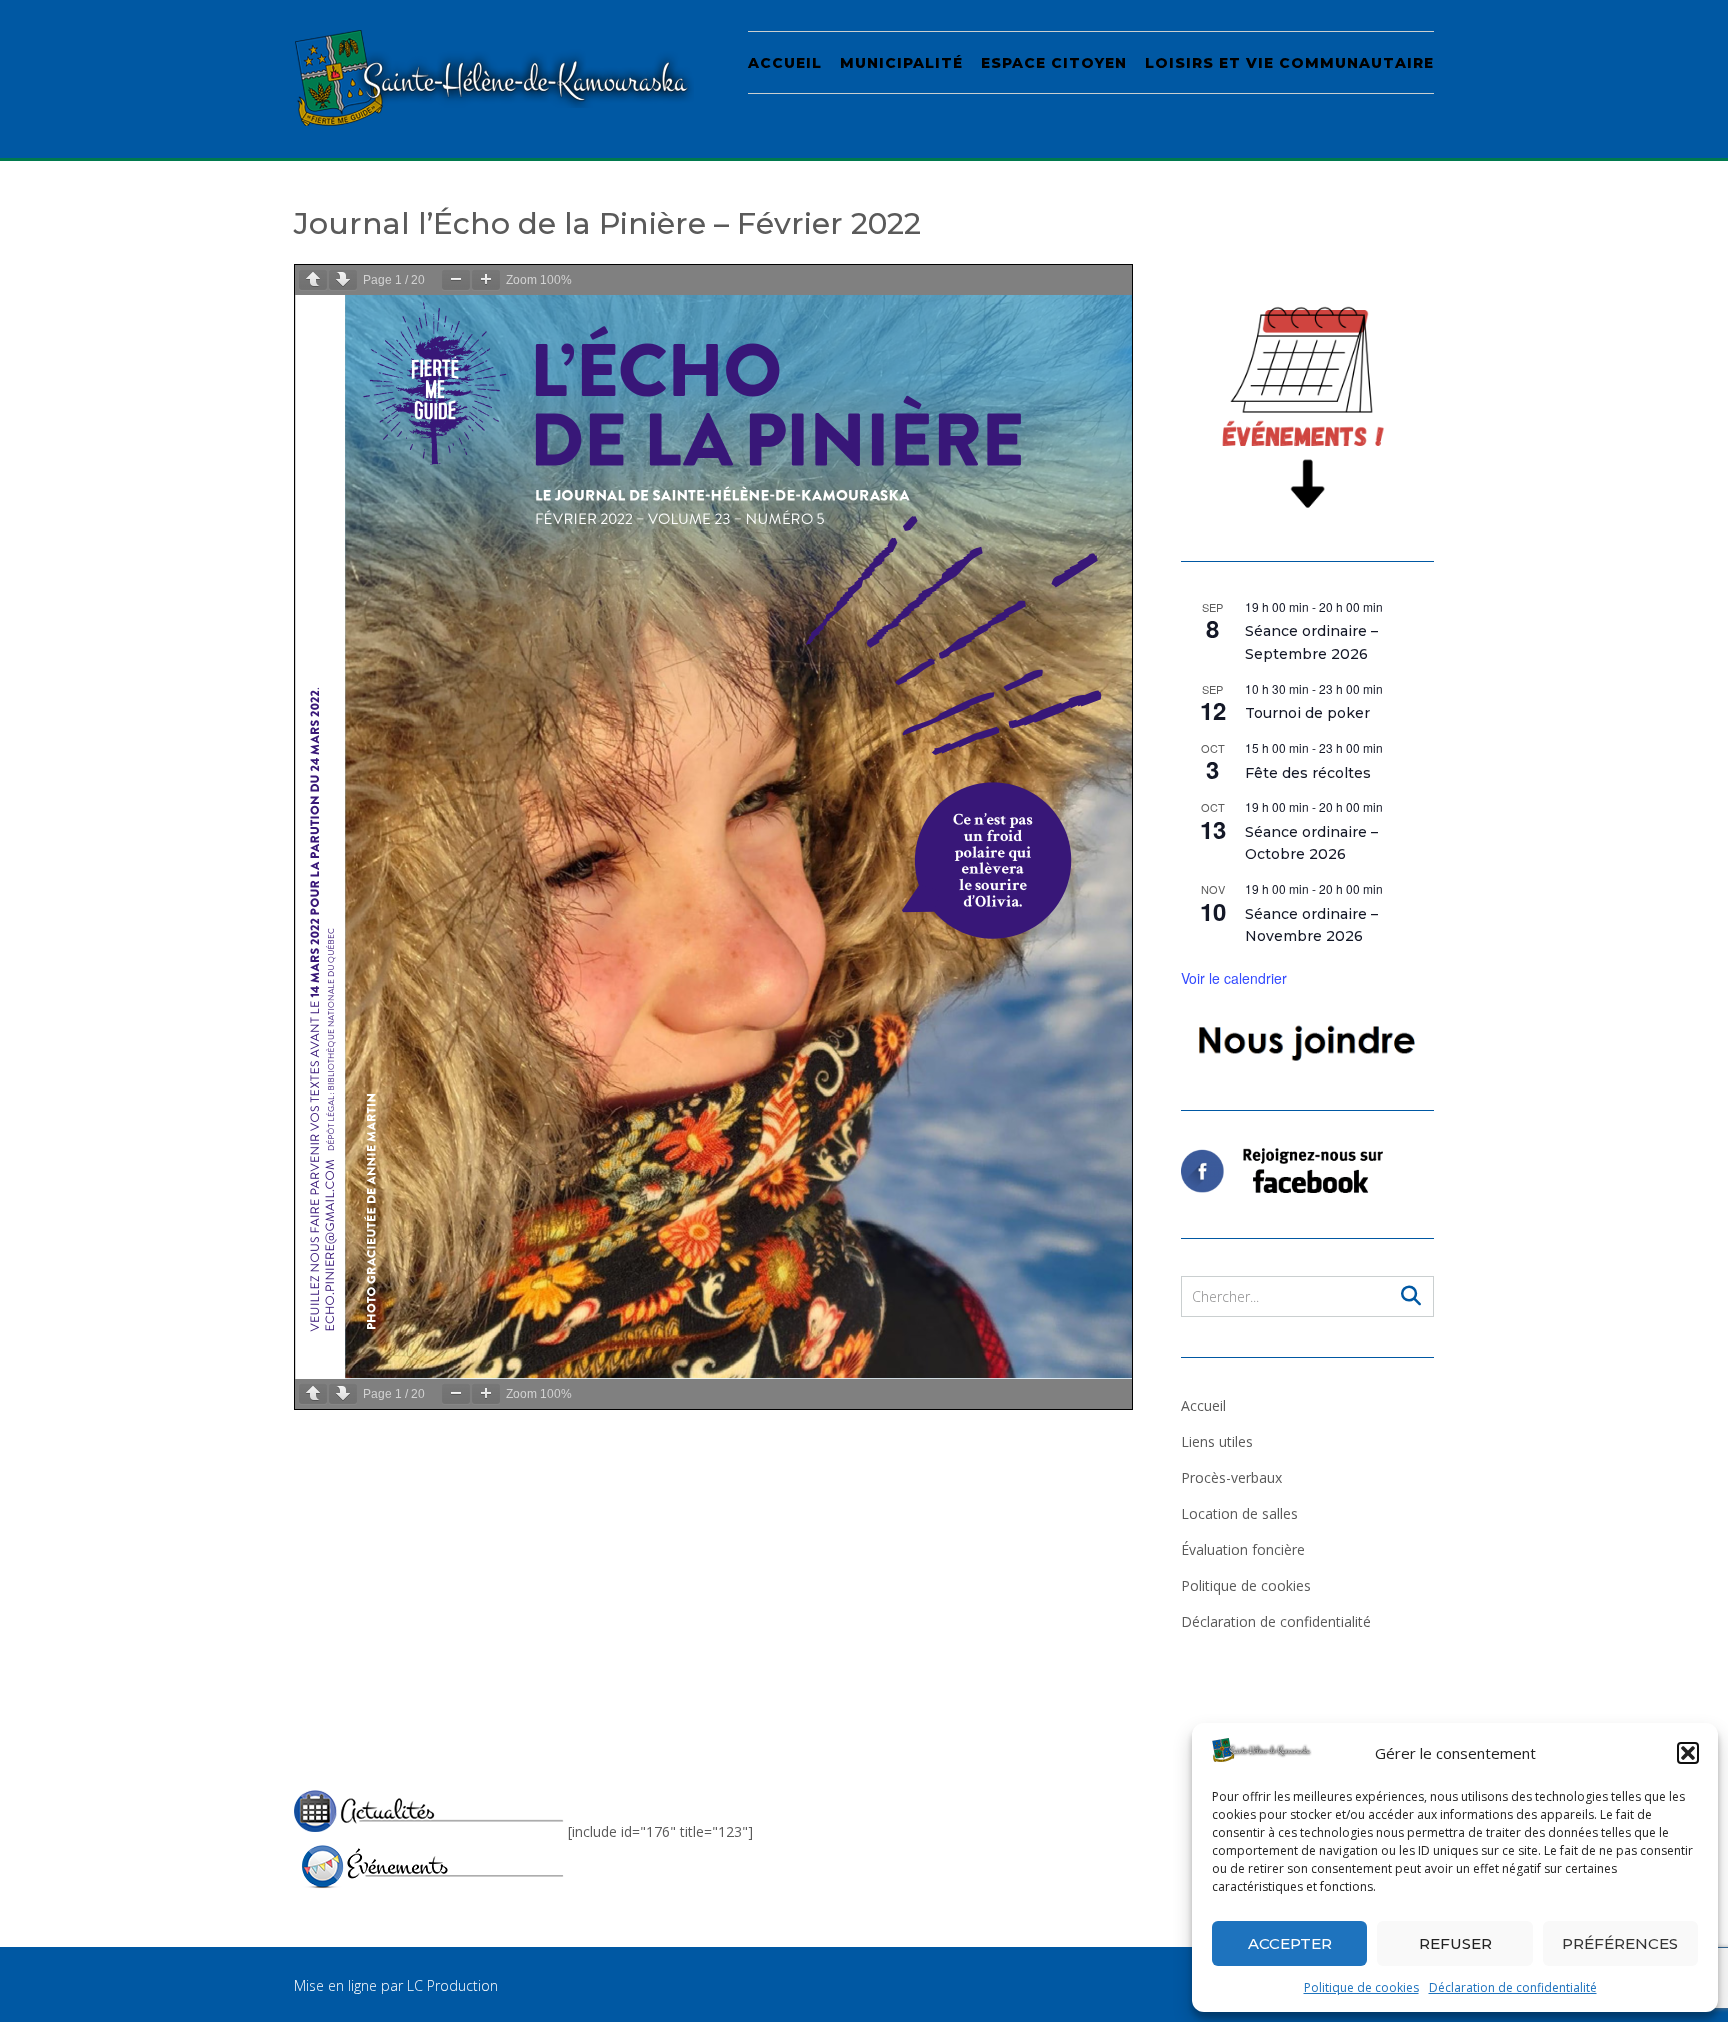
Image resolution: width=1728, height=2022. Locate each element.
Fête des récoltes (1308, 773)
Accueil (785, 63)
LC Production (452, 1985)
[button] (1688, 1753)
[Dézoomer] (456, 279)
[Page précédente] (313, 279)
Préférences (1620, 1943)
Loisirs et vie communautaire (1289, 63)
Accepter (1290, 1943)
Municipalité (901, 63)
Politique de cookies (1361, 1987)
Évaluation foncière (1243, 1549)
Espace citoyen (1054, 63)
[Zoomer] (486, 279)
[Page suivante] (343, 279)
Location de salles (1239, 1513)
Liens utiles (1217, 1441)
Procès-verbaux (1231, 1477)
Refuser (1455, 1943)
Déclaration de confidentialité (1513, 1987)
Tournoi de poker (1307, 713)
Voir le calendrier (1234, 978)
